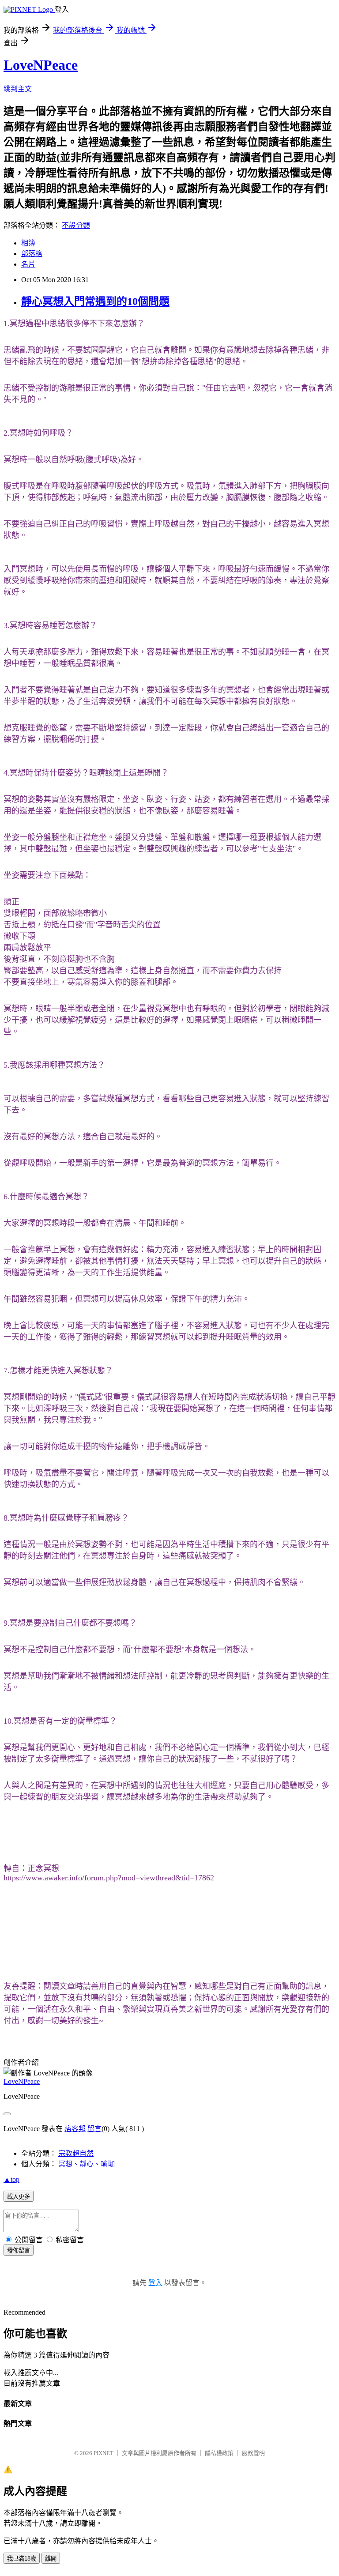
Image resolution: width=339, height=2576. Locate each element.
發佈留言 (19, 2250)
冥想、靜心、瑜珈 (87, 2164)
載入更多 (19, 2197)
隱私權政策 (219, 2453)
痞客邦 (75, 2129)
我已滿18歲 (22, 2559)
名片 (28, 264)
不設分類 (76, 225)
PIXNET (104, 2453)
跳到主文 (18, 89)
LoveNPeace (41, 65)
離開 (51, 2559)
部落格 (32, 254)
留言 (94, 2129)
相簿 (28, 243)
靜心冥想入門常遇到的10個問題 (95, 301)
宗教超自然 (76, 2153)
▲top (11, 2179)
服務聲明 (253, 2453)
